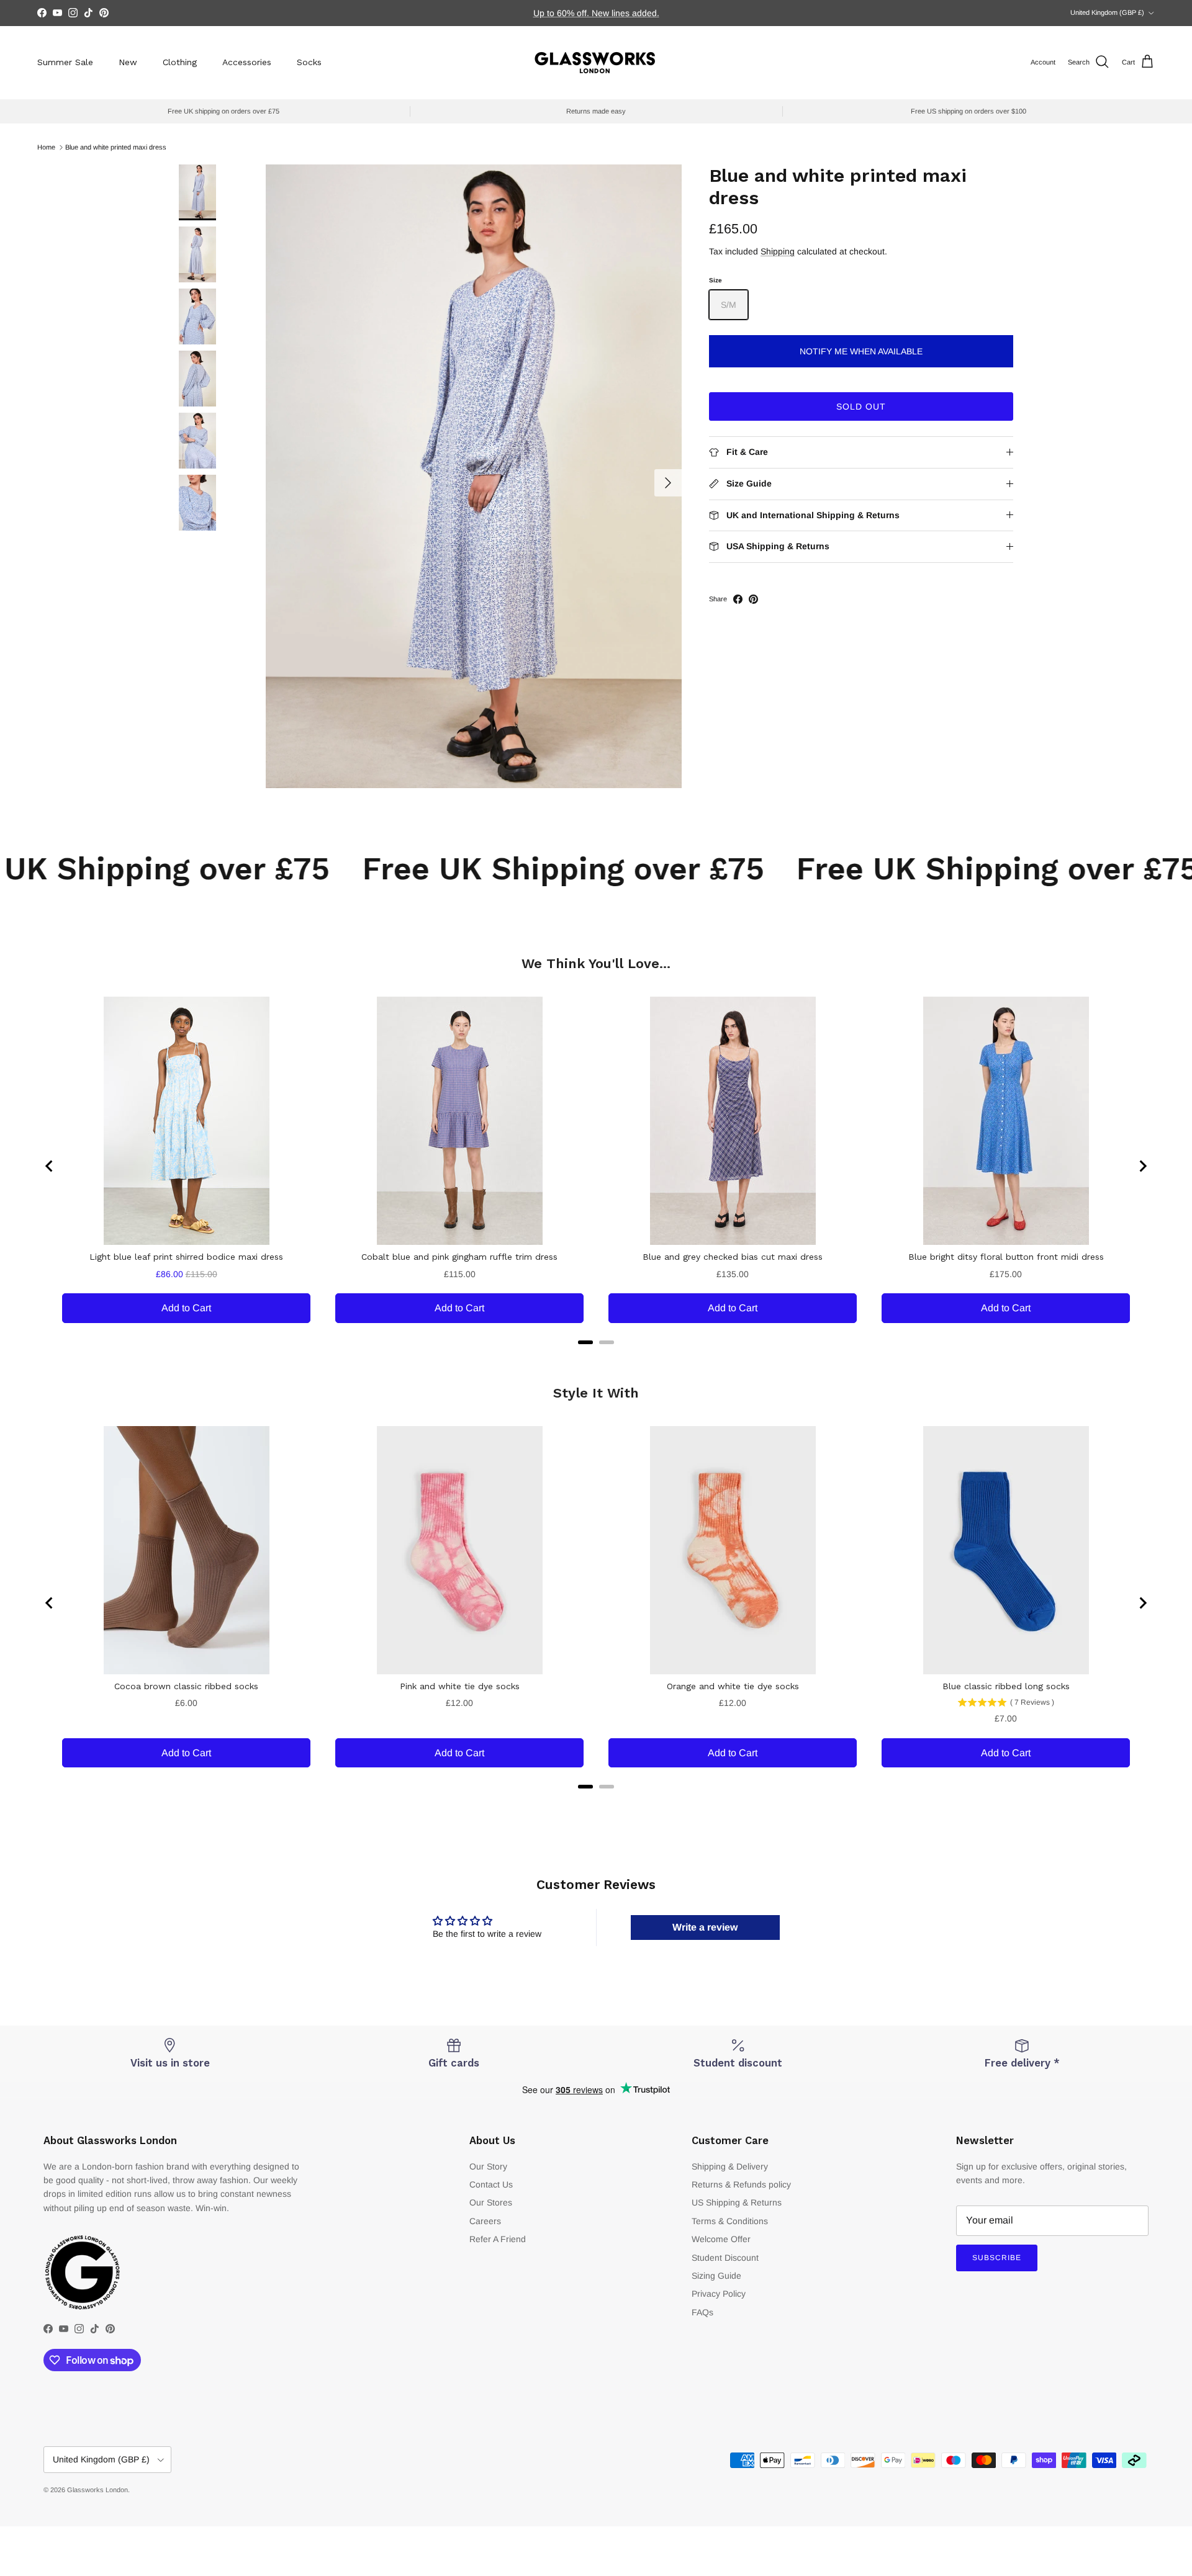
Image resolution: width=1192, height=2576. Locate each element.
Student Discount (725, 2258)
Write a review (705, 1927)
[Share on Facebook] (738, 599)
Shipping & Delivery (730, 2166)
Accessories (247, 62)
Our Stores (491, 2202)
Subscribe (997, 2258)
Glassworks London (97, 2490)
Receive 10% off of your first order (596, 13)
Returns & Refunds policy (741, 2184)
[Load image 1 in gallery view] (474, 476)
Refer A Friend (498, 2239)
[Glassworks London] (596, 62)
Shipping (778, 251)
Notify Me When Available (861, 351)
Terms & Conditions (730, 2221)
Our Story (488, 2166)
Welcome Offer (721, 2239)
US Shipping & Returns (737, 2202)
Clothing (180, 62)
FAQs (702, 2312)
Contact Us (491, 2184)
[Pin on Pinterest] (753, 599)
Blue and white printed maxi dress (116, 147)
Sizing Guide (716, 2276)
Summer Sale (65, 62)
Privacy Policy (719, 2294)
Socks (309, 62)
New (128, 62)
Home (46, 147)
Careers (485, 2221)
